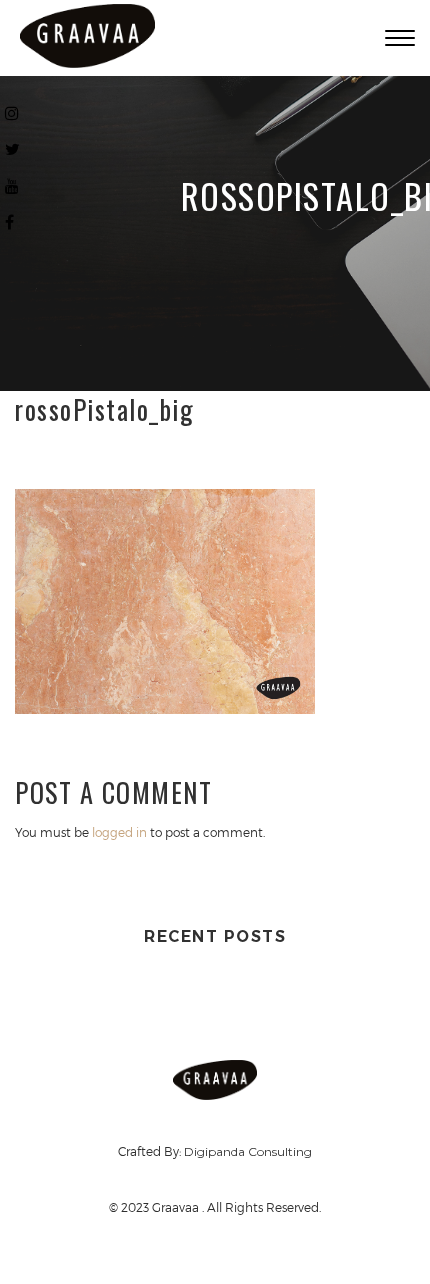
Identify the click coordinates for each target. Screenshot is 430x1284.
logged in (119, 832)
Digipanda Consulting (248, 1151)
